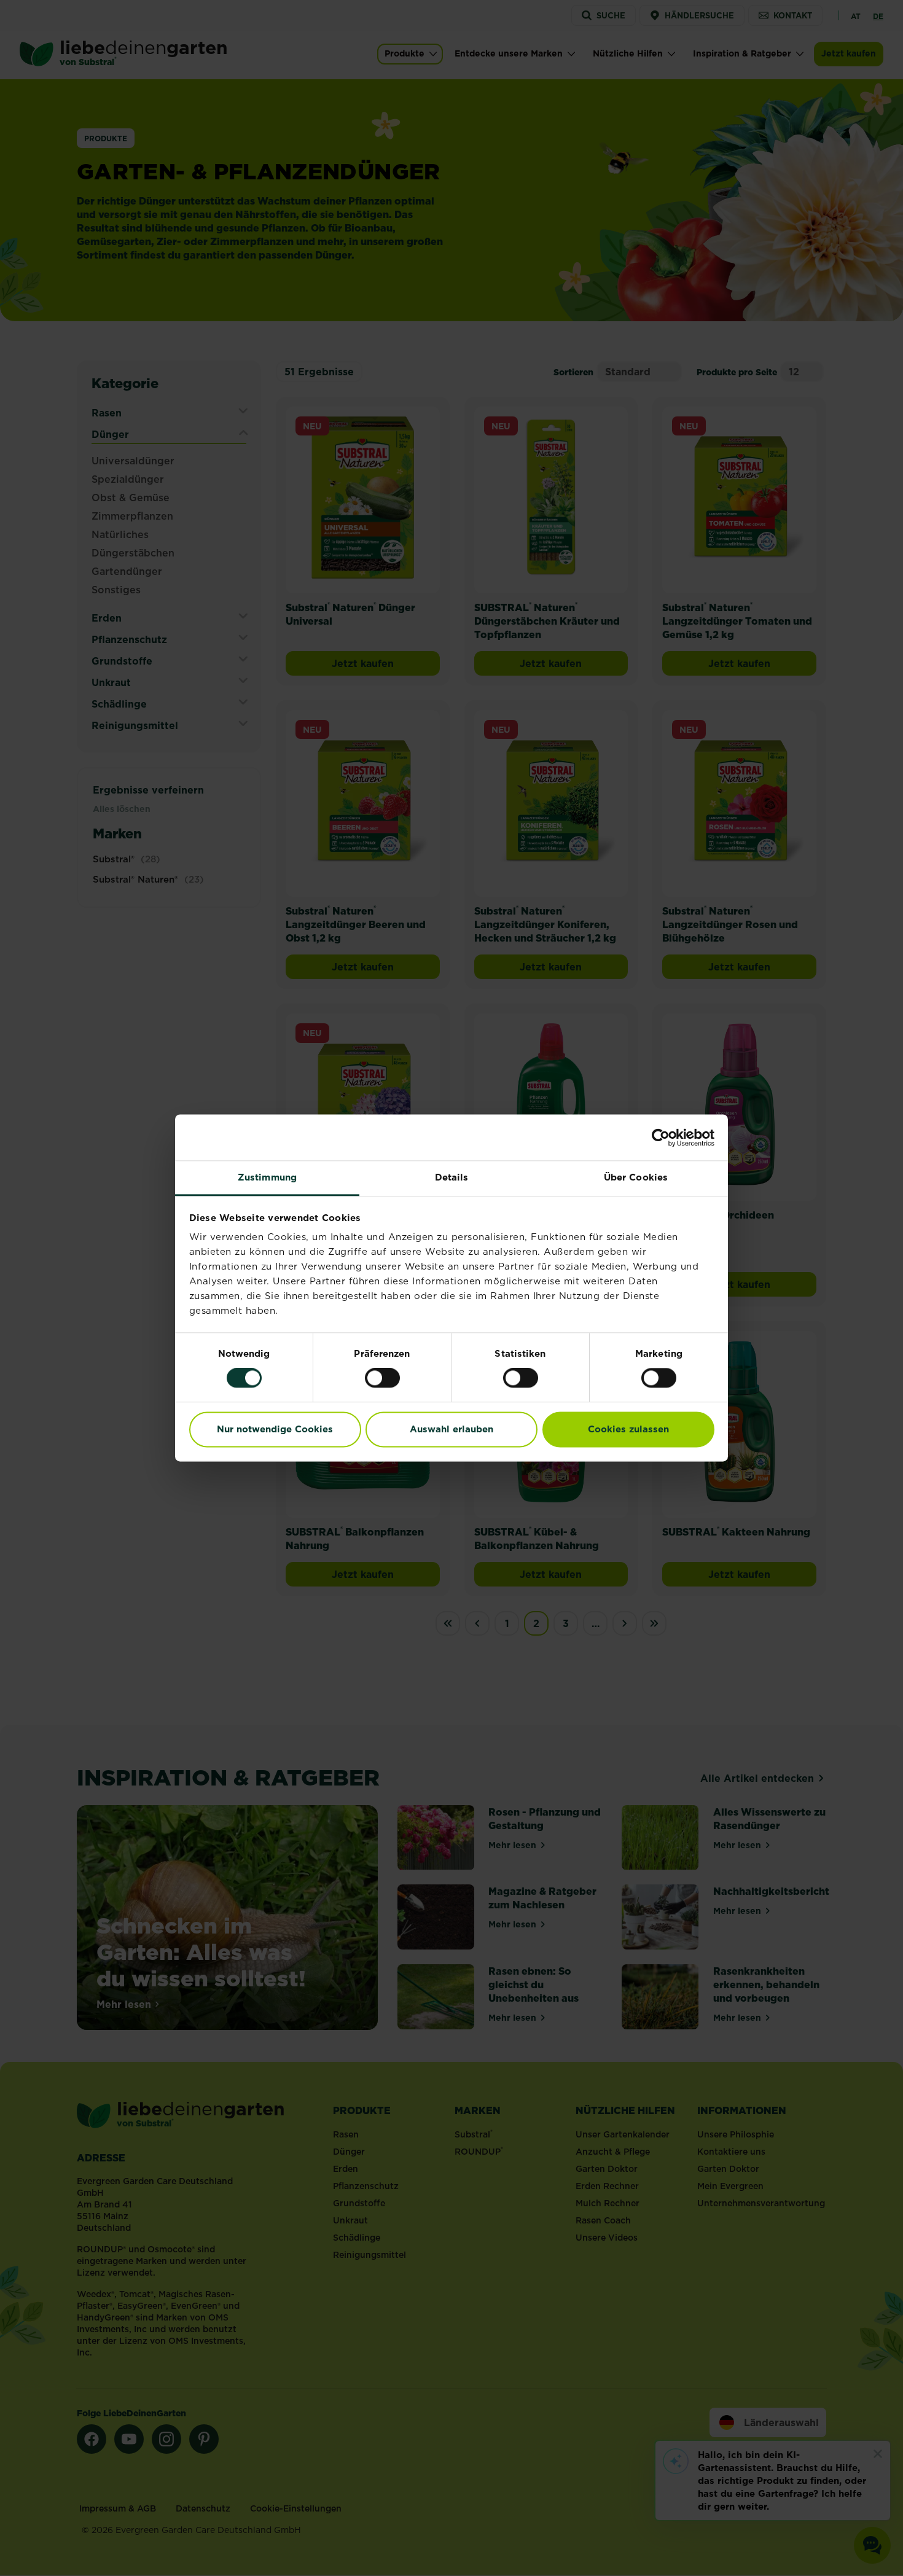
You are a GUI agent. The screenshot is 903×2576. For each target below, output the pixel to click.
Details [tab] (452, 1177)
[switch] (382, 1378)
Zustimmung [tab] (267, 1177)
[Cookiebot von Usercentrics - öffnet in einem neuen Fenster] (661, 1138)
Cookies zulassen (628, 1429)
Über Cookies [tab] (636, 1177)
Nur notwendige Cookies (275, 1429)
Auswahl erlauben (451, 1429)
